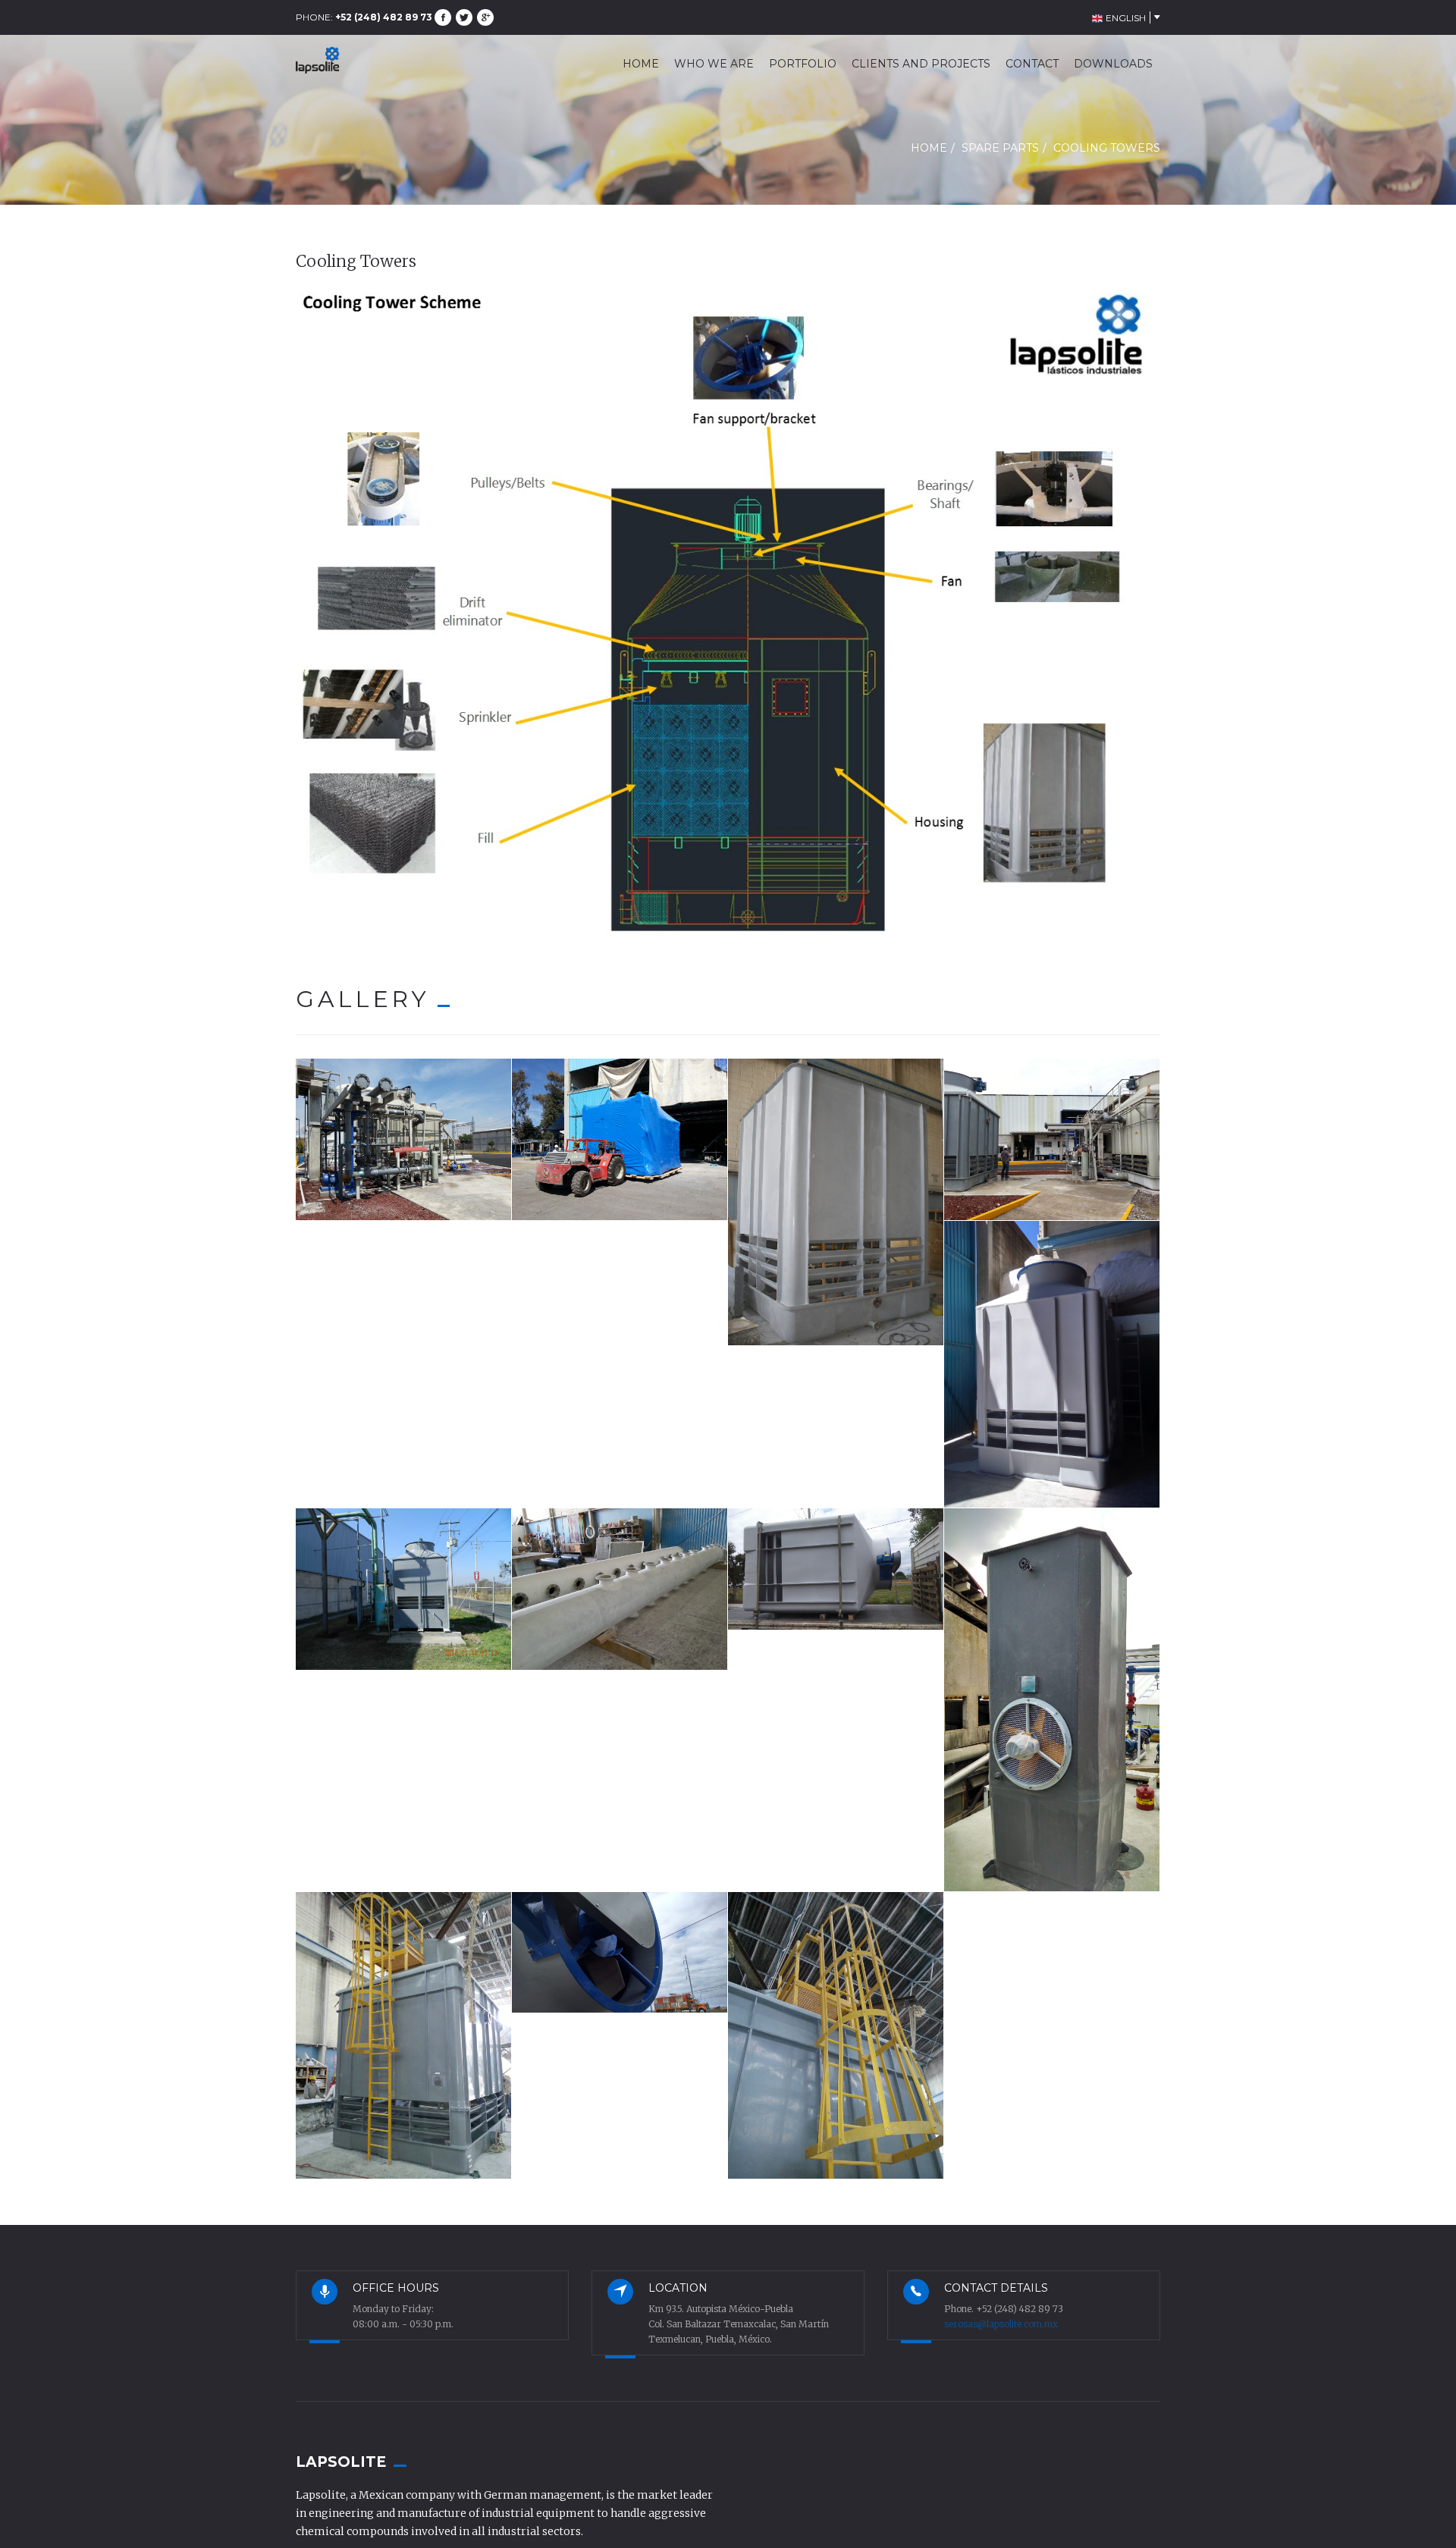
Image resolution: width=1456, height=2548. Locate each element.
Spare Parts (1000, 148)
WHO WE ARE (714, 64)
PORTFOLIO (803, 64)
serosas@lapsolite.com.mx (1001, 2324)
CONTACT (1032, 64)
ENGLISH (1125, 18)
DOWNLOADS (1113, 64)
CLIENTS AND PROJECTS (921, 64)
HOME (641, 64)
